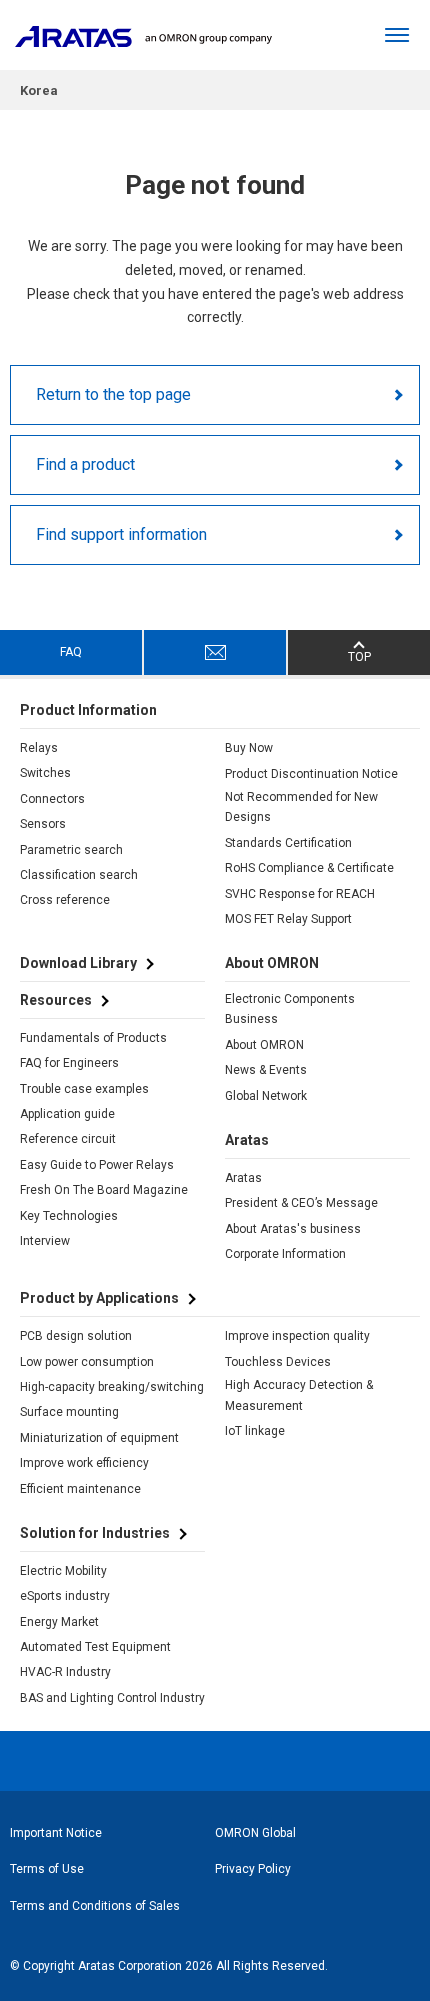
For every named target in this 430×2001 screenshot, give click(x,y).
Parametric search (71, 850)
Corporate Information (285, 1254)
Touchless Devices (278, 1362)
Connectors (52, 799)
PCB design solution (76, 1336)
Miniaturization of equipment (99, 1438)
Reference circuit (68, 1139)
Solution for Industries (95, 1533)
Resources (56, 1000)
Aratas (243, 1178)
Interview (45, 1241)
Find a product (85, 464)
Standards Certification (288, 843)
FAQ (71, 652)
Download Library (78, 963)
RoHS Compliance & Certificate (309, 868)
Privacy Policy (253, 1869)
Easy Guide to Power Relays (97, 1165)
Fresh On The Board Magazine (104, 1190)
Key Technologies (69, 1216)
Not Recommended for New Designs (301, 807)
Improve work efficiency (84, 1463)
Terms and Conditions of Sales (95, 1906)
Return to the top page (113, 394)
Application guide (67, 1114)
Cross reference (65, 900)
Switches (45, 773)
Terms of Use (47, 1869)
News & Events (266, 1070)
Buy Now (249, 748)
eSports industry (65, 1596)
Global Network (266, 1096)
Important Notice (56, 1833)
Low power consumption (87, 1362)
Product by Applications (99, 1298)
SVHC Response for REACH (300, 894)
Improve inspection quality (297, 1336)
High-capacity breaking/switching (112, 1387)
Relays (39, 748)
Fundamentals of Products (93, 1038)
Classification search (79, 875)
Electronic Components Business (290, 1009)
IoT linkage (255, 1431)
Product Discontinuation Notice (311, 774)
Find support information (121, 534)
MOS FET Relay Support (288, 919)
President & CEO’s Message (301, 1203)
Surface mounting (69, 1412)
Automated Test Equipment (95, 1647)
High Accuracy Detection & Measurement (299, 1395)
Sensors (43, 824)
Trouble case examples (84, 1089)
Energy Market (59, 1622)
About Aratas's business (293, 1229)
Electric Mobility (63, 1571)
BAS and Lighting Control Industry (112, 1698)
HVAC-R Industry (65, 1672)
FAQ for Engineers (69, 1063)
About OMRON (264, 1045)
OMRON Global (255, 1833)
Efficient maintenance (80, 1489)
